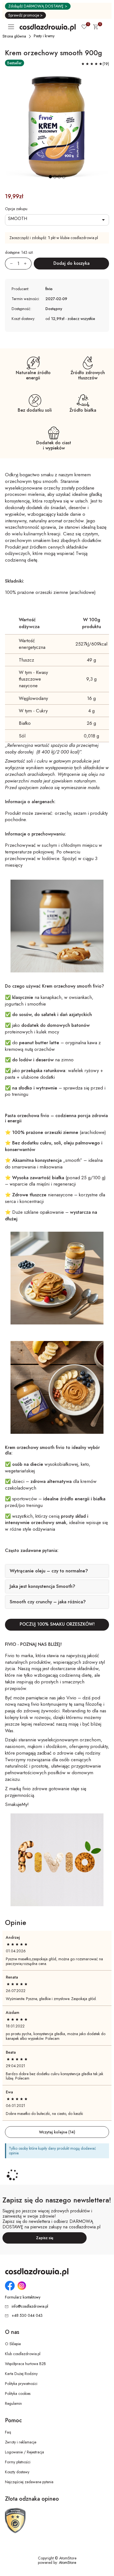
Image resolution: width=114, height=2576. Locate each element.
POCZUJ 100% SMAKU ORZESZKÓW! (57, 1624)
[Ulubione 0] (84, 27)
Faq (8, 2432)
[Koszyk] (95, 28)
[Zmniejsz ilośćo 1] (9, 264)
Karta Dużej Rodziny (21, 2374)
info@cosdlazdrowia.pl (30, 2306)
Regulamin (13, 2403)
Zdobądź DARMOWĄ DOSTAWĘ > (38, 6)
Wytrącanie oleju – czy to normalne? (49, 1571)
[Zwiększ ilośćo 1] (28, 264)
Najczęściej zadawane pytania (29, 2482)
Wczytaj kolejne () (57, 2132)
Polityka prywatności (21, 2384)
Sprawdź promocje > (25, 15)
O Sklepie (13, 2344)
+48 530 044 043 (27, 2315)
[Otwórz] (57, 220)
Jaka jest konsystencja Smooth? (42, 1586)
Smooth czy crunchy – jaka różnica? (48, 1602)
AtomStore (68, 2562)
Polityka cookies (18, 2393)
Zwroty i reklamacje (21, 2442)
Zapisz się (45, 2238)
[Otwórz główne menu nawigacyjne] (12, 27)
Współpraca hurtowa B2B (25, 2364)
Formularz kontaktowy (23, 2297)
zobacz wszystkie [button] (81, 319)
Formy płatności (18, 2462)
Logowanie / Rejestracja (24, 2452)
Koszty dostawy (17, 2472)
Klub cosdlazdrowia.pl (23, 2354)
